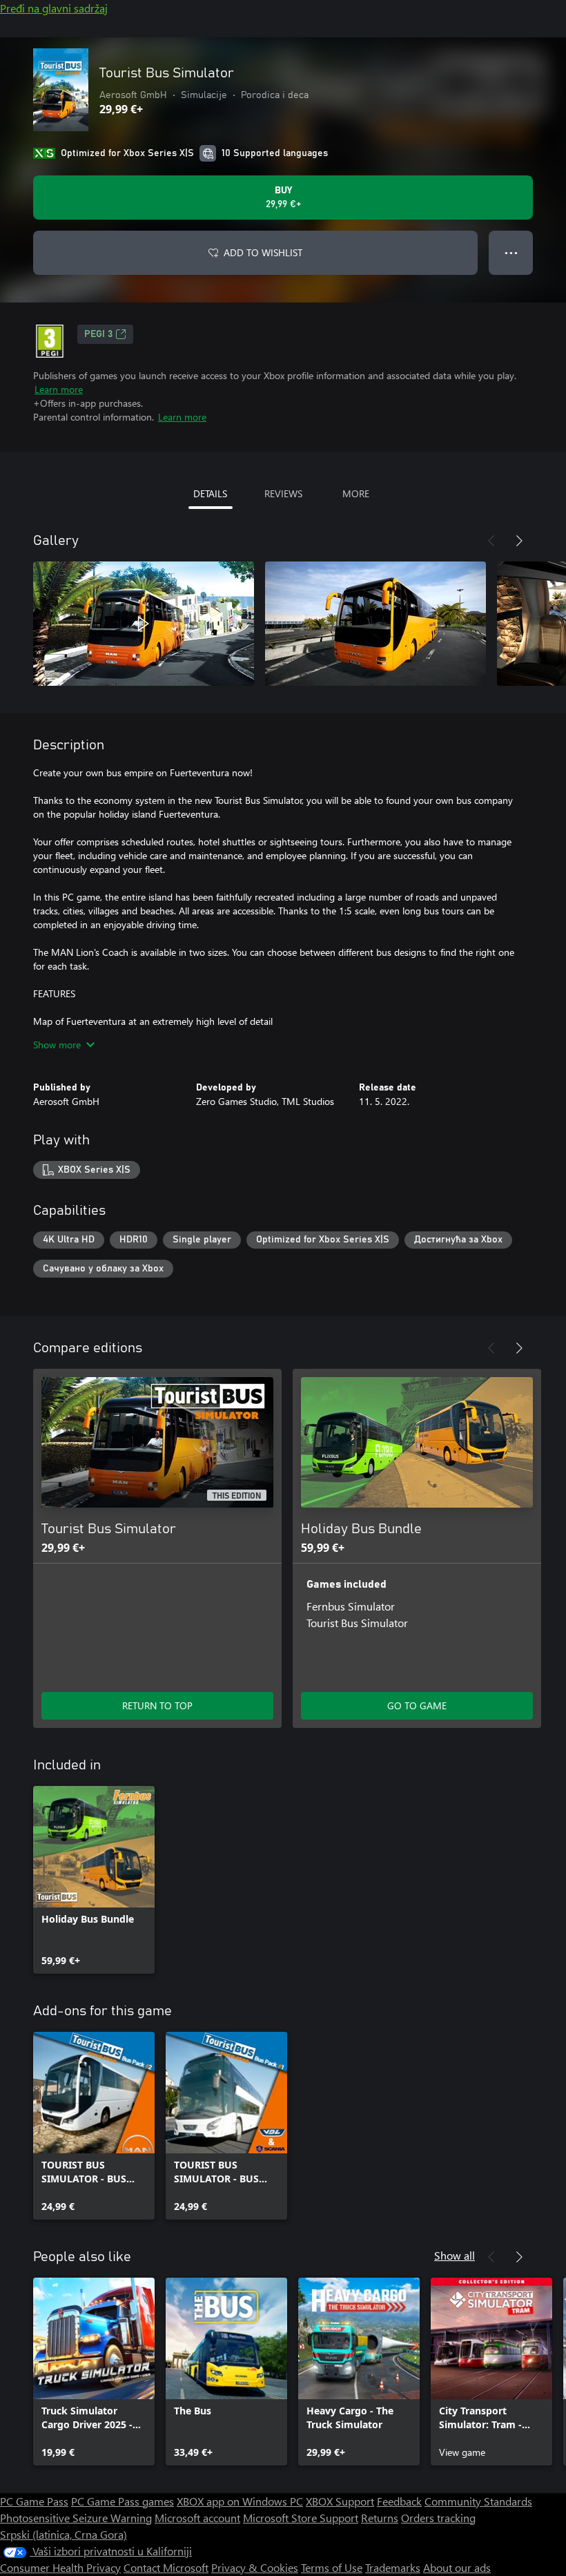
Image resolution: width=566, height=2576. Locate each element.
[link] (94, 1880)
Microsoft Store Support (301, 2518)
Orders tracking (438, 2518)
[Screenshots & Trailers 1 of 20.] (144, 624)
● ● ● (511, 252)
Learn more (59, 389)
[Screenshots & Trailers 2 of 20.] (375, 624)
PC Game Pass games (123, 2501)
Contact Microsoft (166, 2567)
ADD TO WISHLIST (263, 252)
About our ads (457, 2567)
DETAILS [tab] (210, 493)
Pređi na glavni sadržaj (54, 8)
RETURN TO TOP (157, 1705)
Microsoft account (197, 2518)
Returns (380, 2518)
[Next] (519, 541)
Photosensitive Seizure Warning (76, 2518)
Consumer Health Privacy (60, 2567)
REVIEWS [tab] (283, 493)
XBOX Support (340, 2501)
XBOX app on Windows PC (240, 2501)
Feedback (399, 2501)
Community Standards (478, 2501)
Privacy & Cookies (255, 2567)
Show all (455, 2255)
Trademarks (393, 2567)
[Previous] (491, 541)
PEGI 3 (98, 334)
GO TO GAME (417, 1705)
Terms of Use (332, 2567)
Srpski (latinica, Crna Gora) (64, 2534)
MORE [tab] (356, 493)
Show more (57, 1045)
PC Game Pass (34, 2501)
